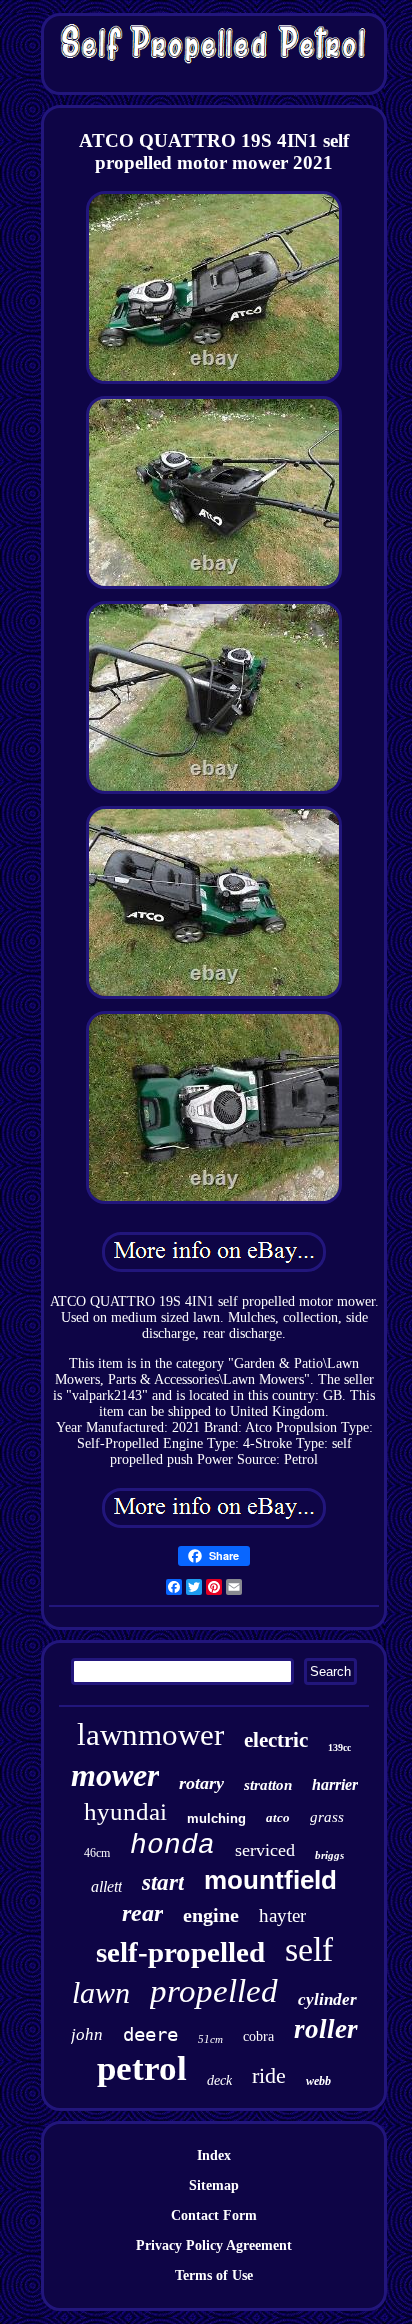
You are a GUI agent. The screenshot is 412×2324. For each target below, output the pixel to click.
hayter (282, 1915)
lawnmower (150, 1734)
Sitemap (214, 2185)
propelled (214, 1991)
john (87, 2034)
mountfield (270, 1880)
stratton (268, 1785)
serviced (265, 1850)
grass (327, 1817)
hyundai (125, 1811)
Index (214, 2155)
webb (318, 2081)
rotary (201, 1783)
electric (276, 1740)
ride (269, 2075)
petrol (142, 2068)
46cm (97, 1853)
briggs (329, 1855)
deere (150, 2034)
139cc (339, 1747)
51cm (210, 2039)
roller (326, 2029)
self (309, 1949)
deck (219, 2080)
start (163, 1882)
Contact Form (214, 2215)
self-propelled (180, 1952)
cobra (258, 2036)
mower (115, 1775)
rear (142, 1913)
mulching (216, 1818)
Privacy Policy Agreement (214, 2245)
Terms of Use (214, 2275)
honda (172, 1845)
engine (211, 1915)
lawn (101, 1992)
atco (278, 1817)
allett (106, 1886)
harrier (335, 1784)
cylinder (327, 1999)
